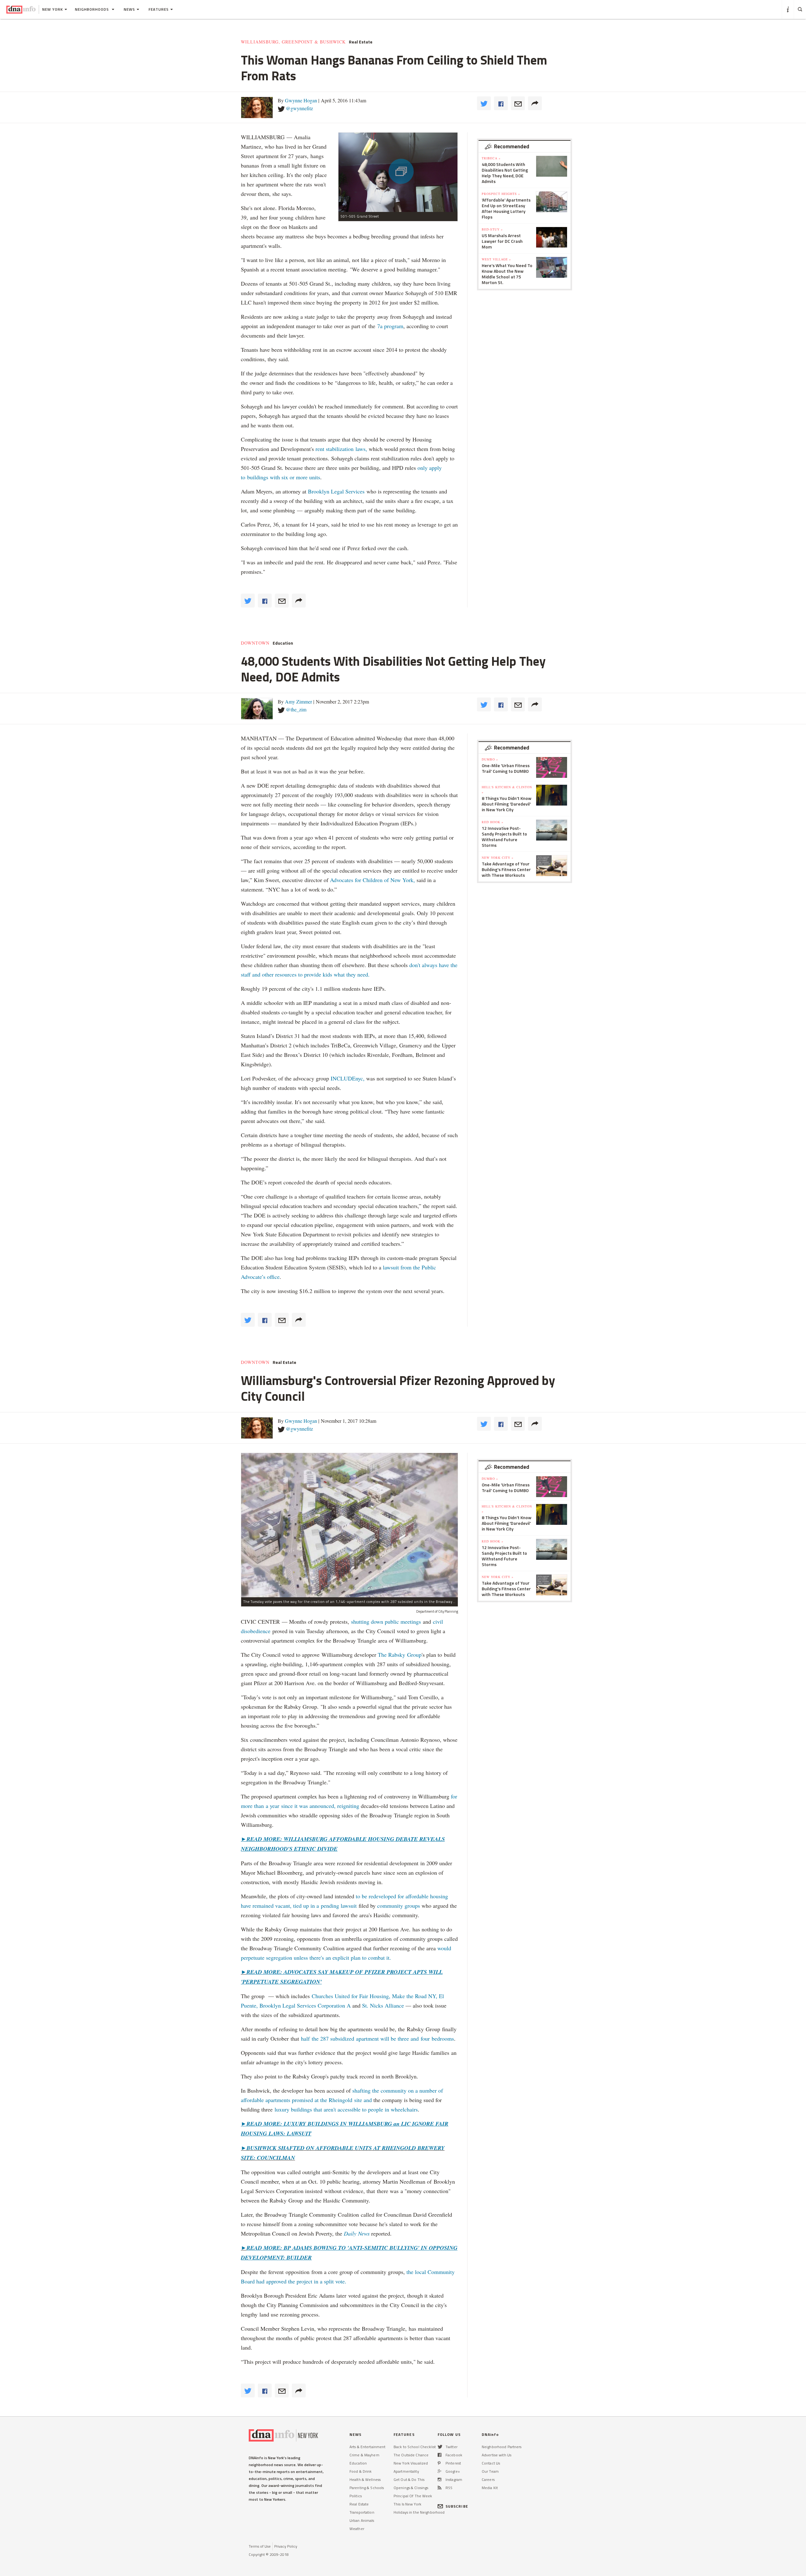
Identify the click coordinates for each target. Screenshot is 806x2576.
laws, (362, 449)
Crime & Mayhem (364, 2455)
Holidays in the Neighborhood (419, 2512)
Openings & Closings (411, 2488)
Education (283, 643)
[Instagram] (440, 2479)
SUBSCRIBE (457, 2506)
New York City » (498, 858)
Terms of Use (260, 2546)
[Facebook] (440, 2455)
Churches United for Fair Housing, (351, 1996)
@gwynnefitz (299, 108)
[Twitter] (440, 2447)
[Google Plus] (440, 2471)
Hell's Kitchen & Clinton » (507, 789)
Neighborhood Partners (502, 2447)
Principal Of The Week (413, 2496)
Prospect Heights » (501, 194)
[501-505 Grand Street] (398, 172)
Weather (357, 2529)
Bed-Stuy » (492, 229)
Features (159, 9)
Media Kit (490, 2488)
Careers (488, 2479)
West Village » (496, 259)
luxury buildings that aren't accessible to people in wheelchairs (345, 2109)
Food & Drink (360, 2471)
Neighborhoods (93, 9)
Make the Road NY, (415, 1996)
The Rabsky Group (400, 1655)
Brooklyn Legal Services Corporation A (305, 2005)
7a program (390, 326)
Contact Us (491, 2463)
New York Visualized (411, 2463)
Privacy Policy (286, 2546)
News (129, 9)
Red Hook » (493, 822)
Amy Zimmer (298, 701)
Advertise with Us (497, 2455)
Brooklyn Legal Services (336, 491)
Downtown (255, 643)
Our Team (490, 2471)
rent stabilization (335, 449)
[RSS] (440, 2488)
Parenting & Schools (367, 2488)
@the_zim (296, 709)
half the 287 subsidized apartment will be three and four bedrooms (377, 2038)
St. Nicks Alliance (382, 2005)
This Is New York (407, 2504)
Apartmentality (406, 2471)
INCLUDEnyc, (348, 1078)
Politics (356, 2496)
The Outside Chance (411, 2455)
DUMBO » (490, 759)
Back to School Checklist (415, 2447)
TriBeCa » (491, 158)
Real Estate (361, 42)
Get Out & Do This (409, 2479)
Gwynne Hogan (301, 100)
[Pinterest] (439, 2463)
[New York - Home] (21, 9)
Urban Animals (362, 2520)
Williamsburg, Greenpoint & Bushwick (293, 42)
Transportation (362, 2512)
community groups (399, 1906)
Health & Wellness (365, 2479)
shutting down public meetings (386, 1621)
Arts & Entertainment (367, 2447)
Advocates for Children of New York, (372, 880)
